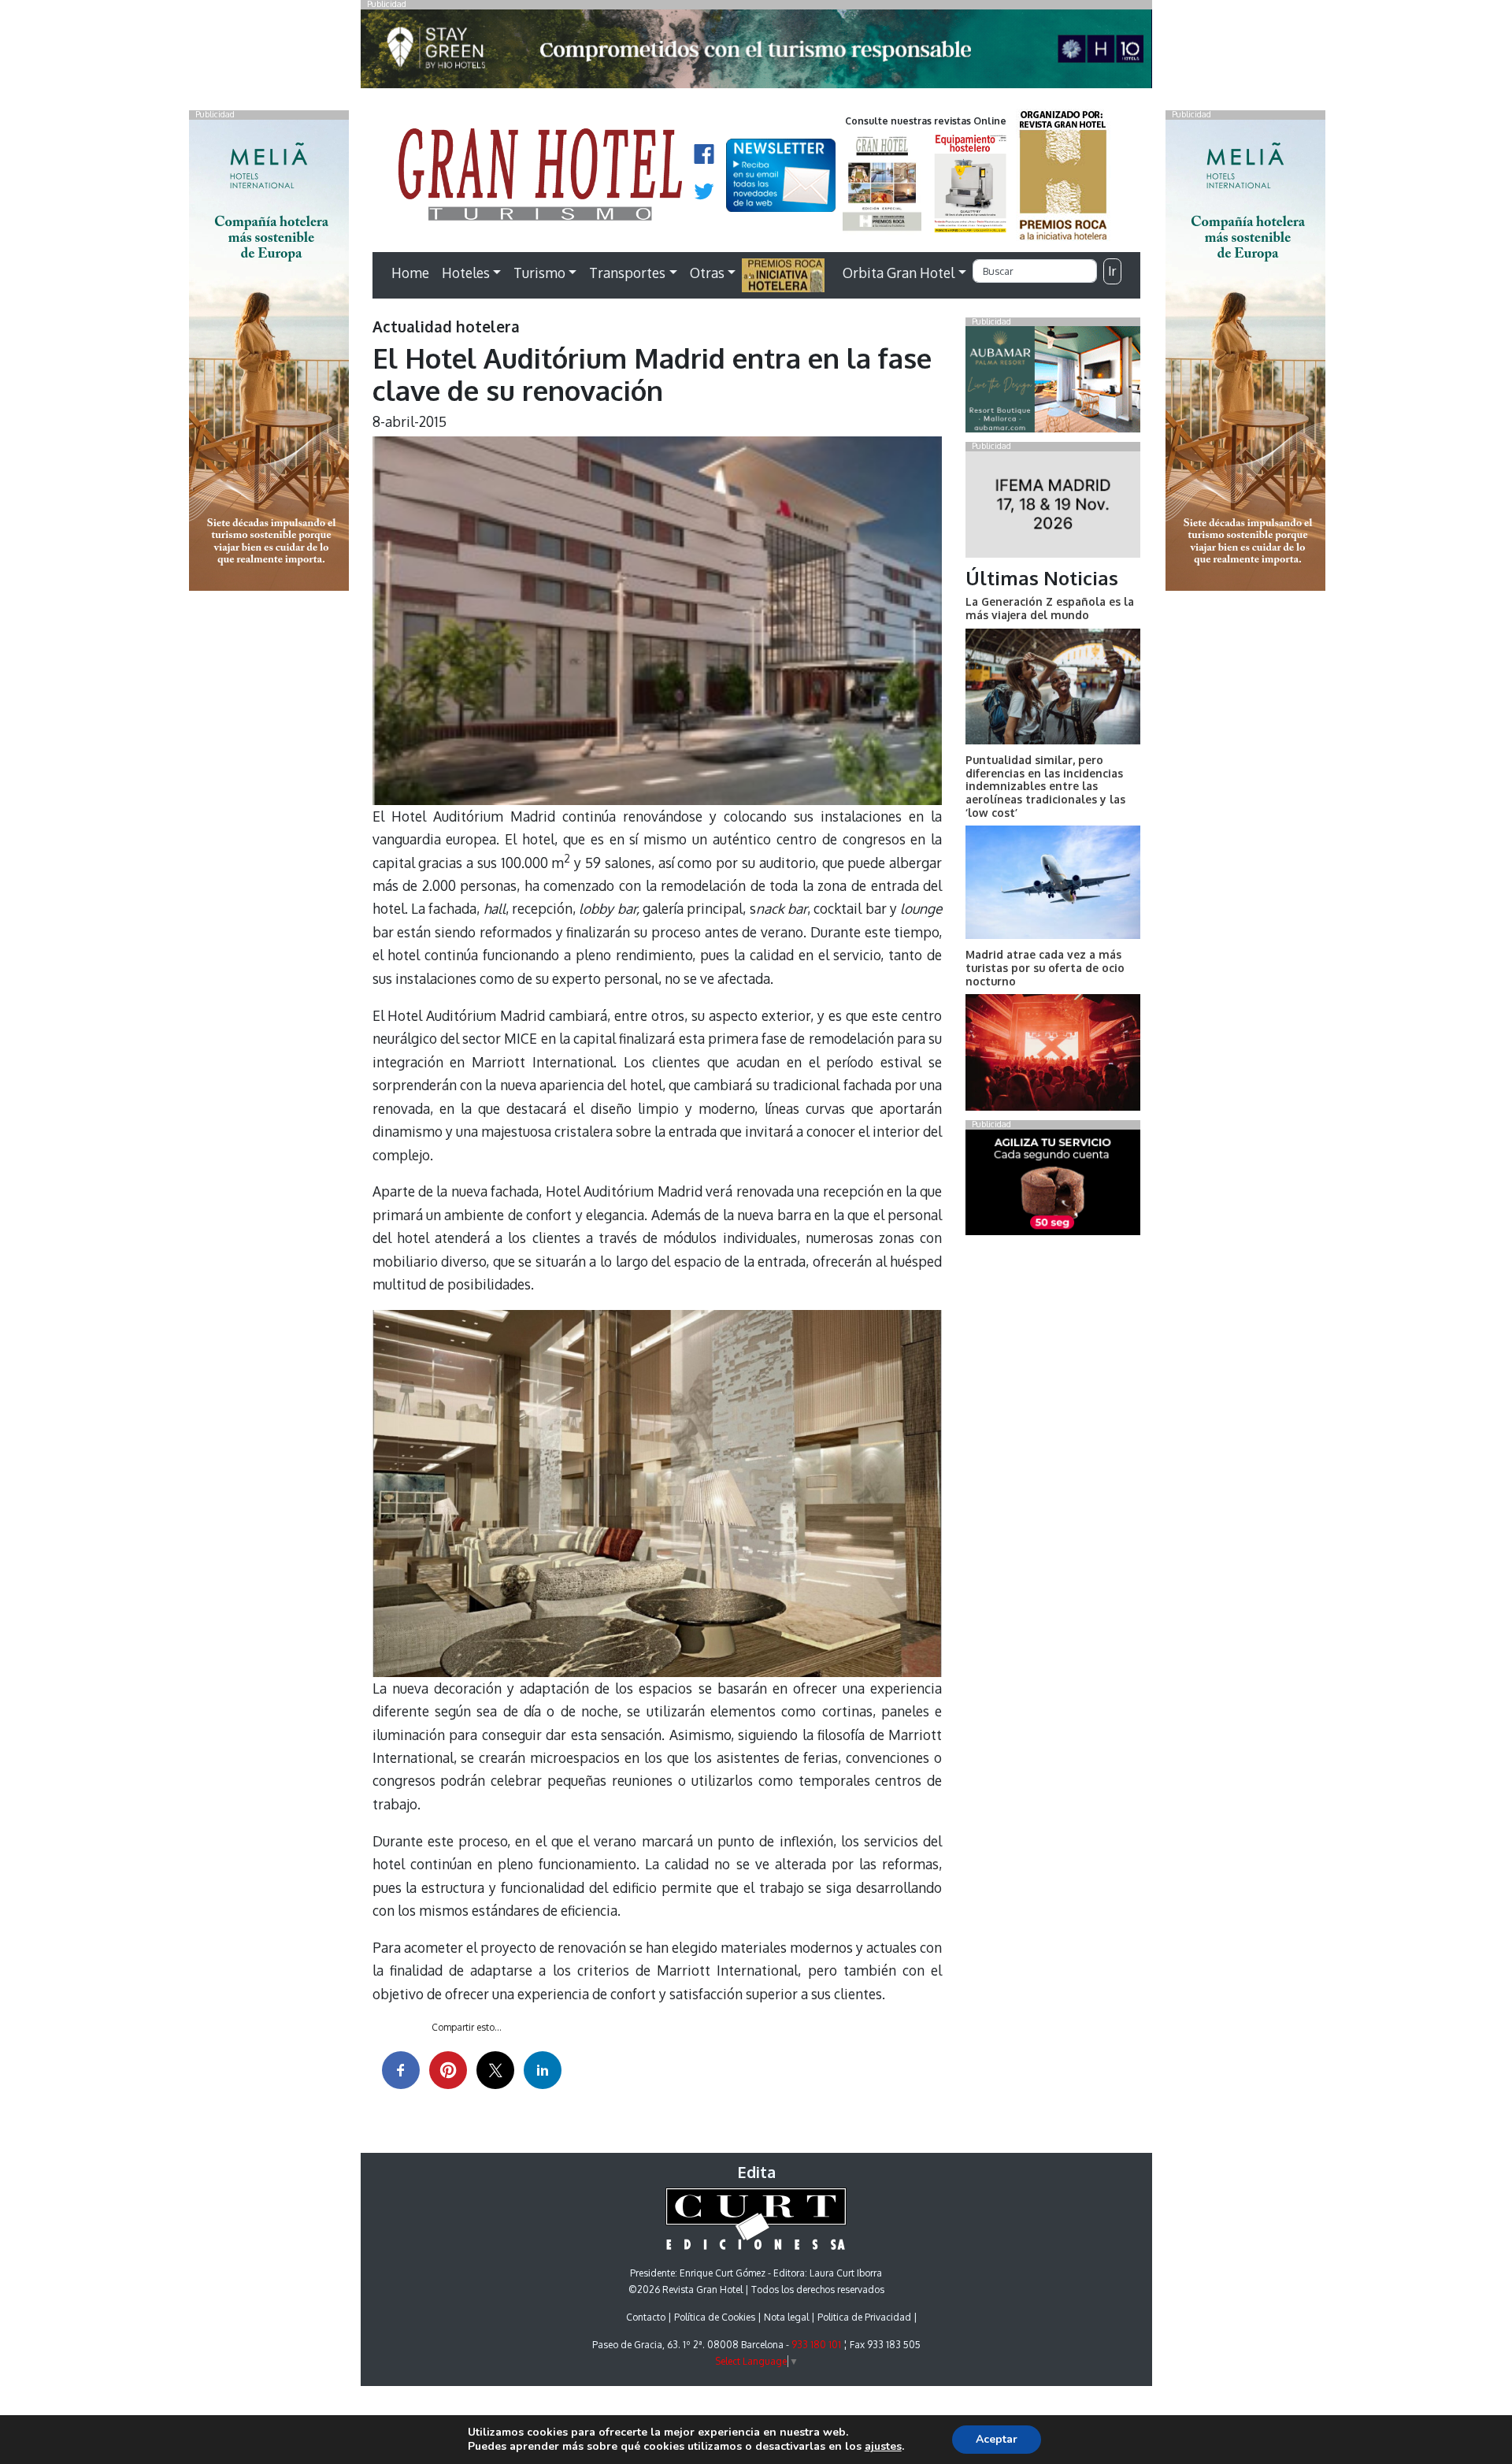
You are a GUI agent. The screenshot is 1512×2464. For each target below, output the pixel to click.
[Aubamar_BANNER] (1052, 383)
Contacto (646, 2317)
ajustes (883, 2447)
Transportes (627, 273)
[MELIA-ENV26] (1245, 354)
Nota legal (786, 2317)
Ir (1112, 271)
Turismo (539, 273)
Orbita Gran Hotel (899, 273)
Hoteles (466, 273)
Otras (707, 273)
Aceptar (997, 2439)
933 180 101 (816, 2345)
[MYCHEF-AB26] (1052, 1186)
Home (410, 273)
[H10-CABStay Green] (756, 53)
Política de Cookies (715, 2317)
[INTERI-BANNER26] (1052, 507)
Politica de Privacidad (864, 2317)
